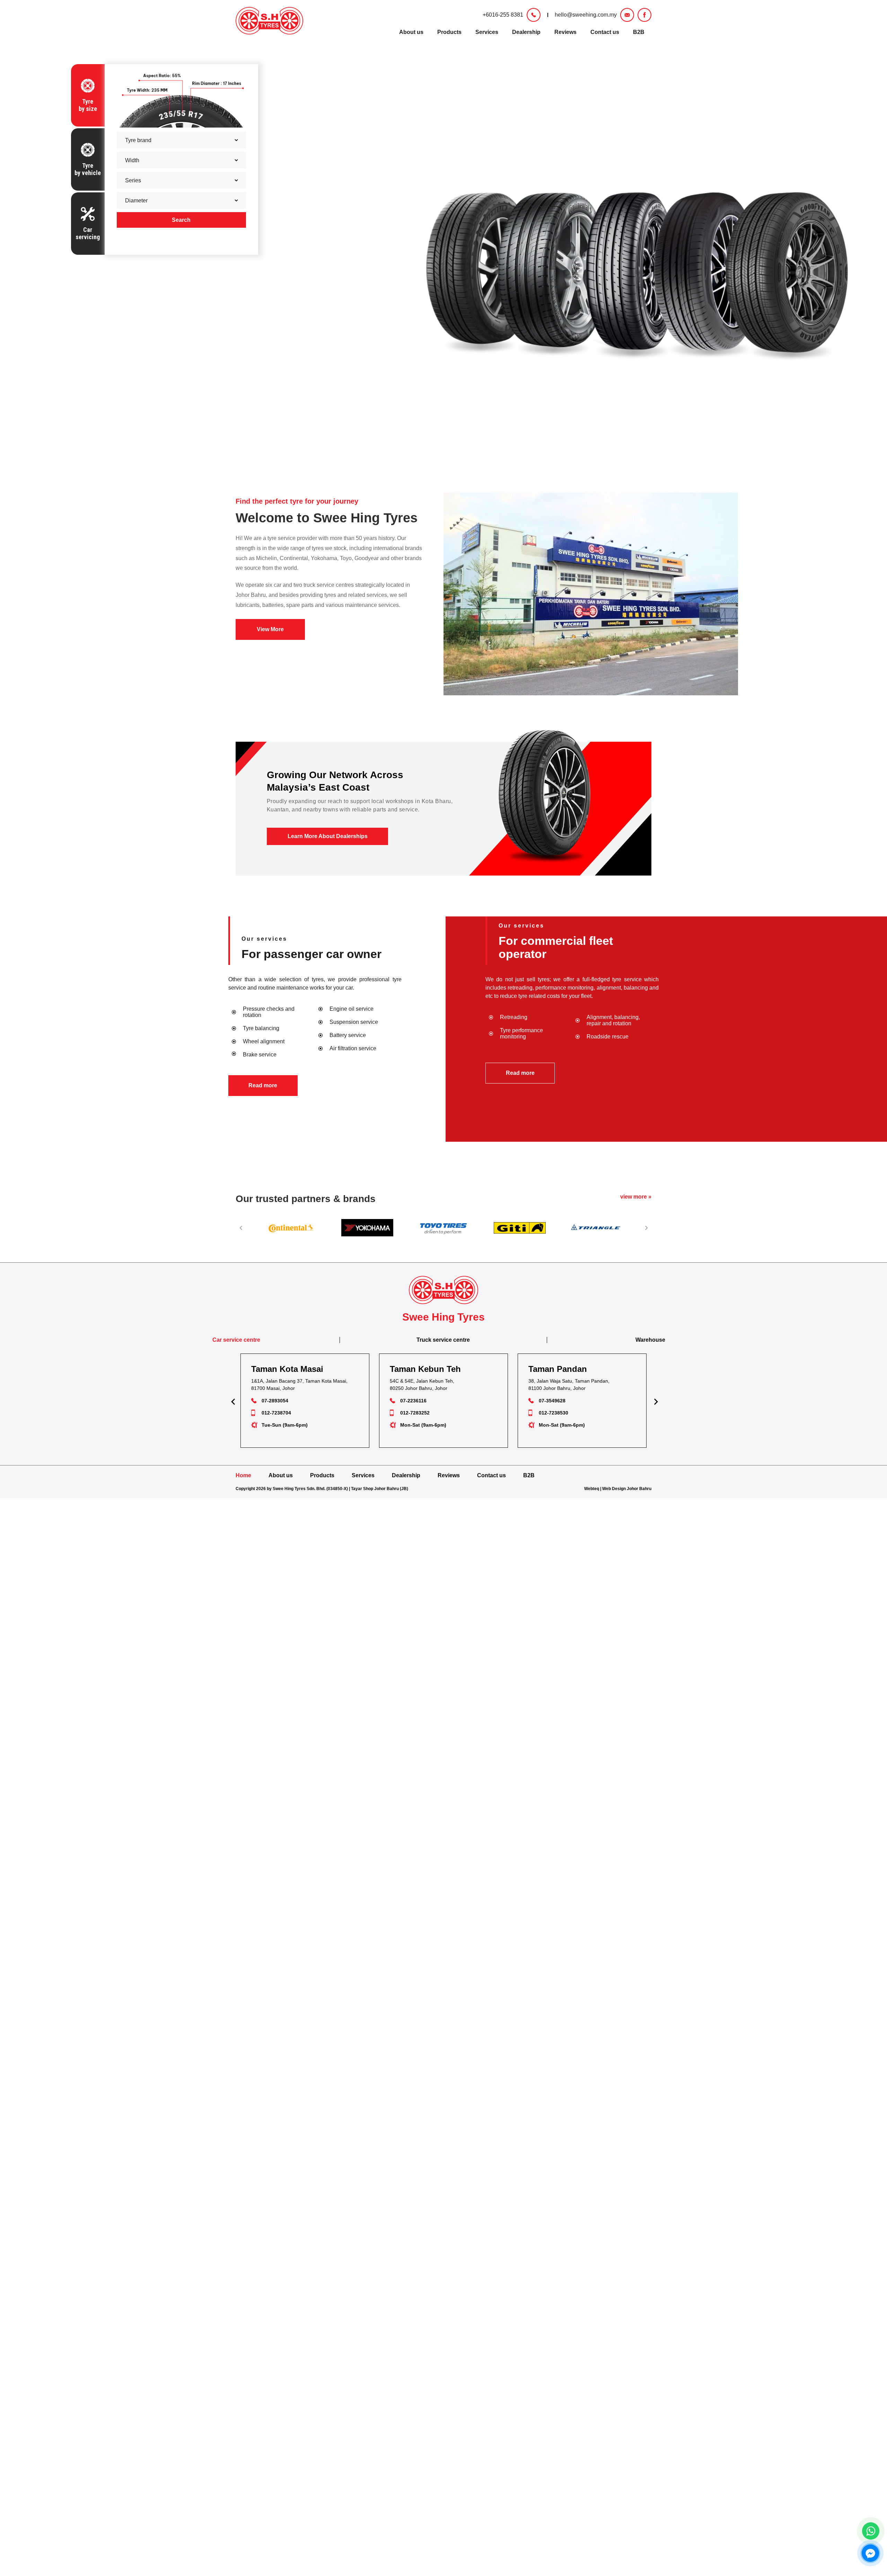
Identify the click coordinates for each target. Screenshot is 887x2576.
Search (181, 220)
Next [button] (646, 1228)
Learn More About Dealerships (328, 836)
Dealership (526, 32)
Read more (263, 1085)
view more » (636, 1197)
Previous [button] (241, 1228)
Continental (294, 558)
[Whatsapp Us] (871, 2531)
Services (487, 32)
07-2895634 (552, 1401)
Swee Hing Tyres (365, 518)
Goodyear (367, 558)
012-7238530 (415, 1413)
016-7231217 (554, 1413)
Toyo (346, 558)
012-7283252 (276, 1413)
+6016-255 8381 (503, 15)
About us (411, 32)
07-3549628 (414, 1401)
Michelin (266, 558)
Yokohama (324, 558)
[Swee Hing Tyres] (269, 21)
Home (243, 1475)
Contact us (605, 32)
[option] (291, 1228)
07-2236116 (275, 1401)
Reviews (565, 32)
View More (270, 629)
